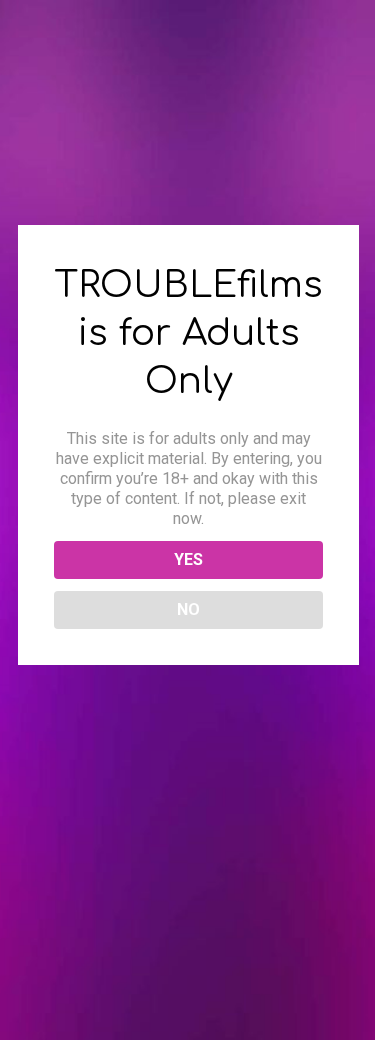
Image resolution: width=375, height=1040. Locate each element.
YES (188, 559)
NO (188, 609)
